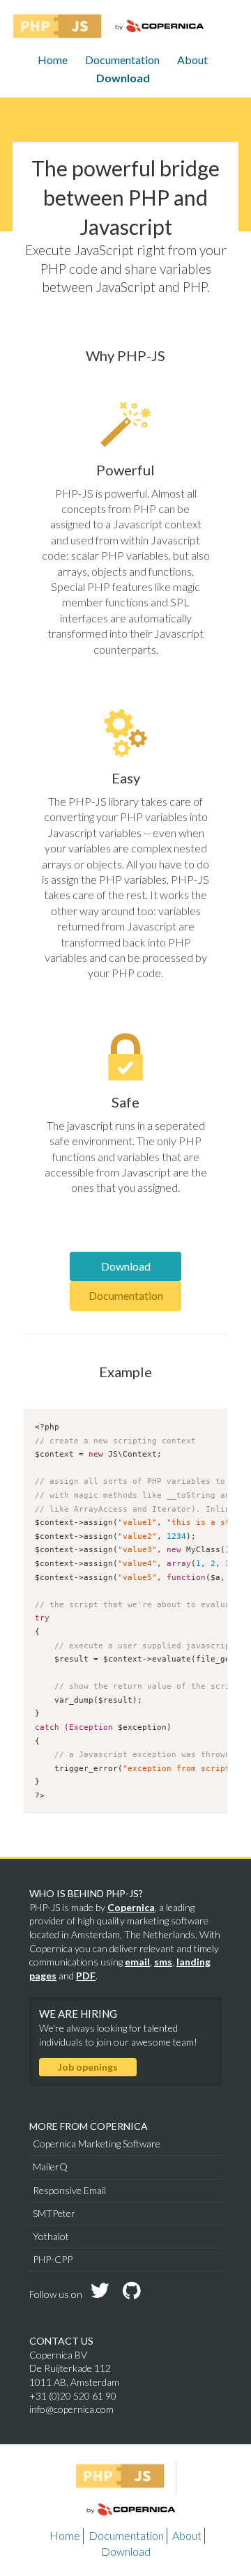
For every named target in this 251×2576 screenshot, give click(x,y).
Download (123, 78)
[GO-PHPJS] (126, 2478)
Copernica (131, 1907)
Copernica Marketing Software (97, 2144)
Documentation (122, 60)
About (192, 60)
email (137, 1962)
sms (163, 1962)
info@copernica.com (71, 2409)
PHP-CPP (53, 2259)
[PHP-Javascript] (57, 26)
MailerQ (50, 2167)
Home (53, 60)
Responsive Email (69, 2190)
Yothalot (51, 2236)
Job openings (88, 2067)
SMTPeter (54, 2213)
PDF (86, 1976)
